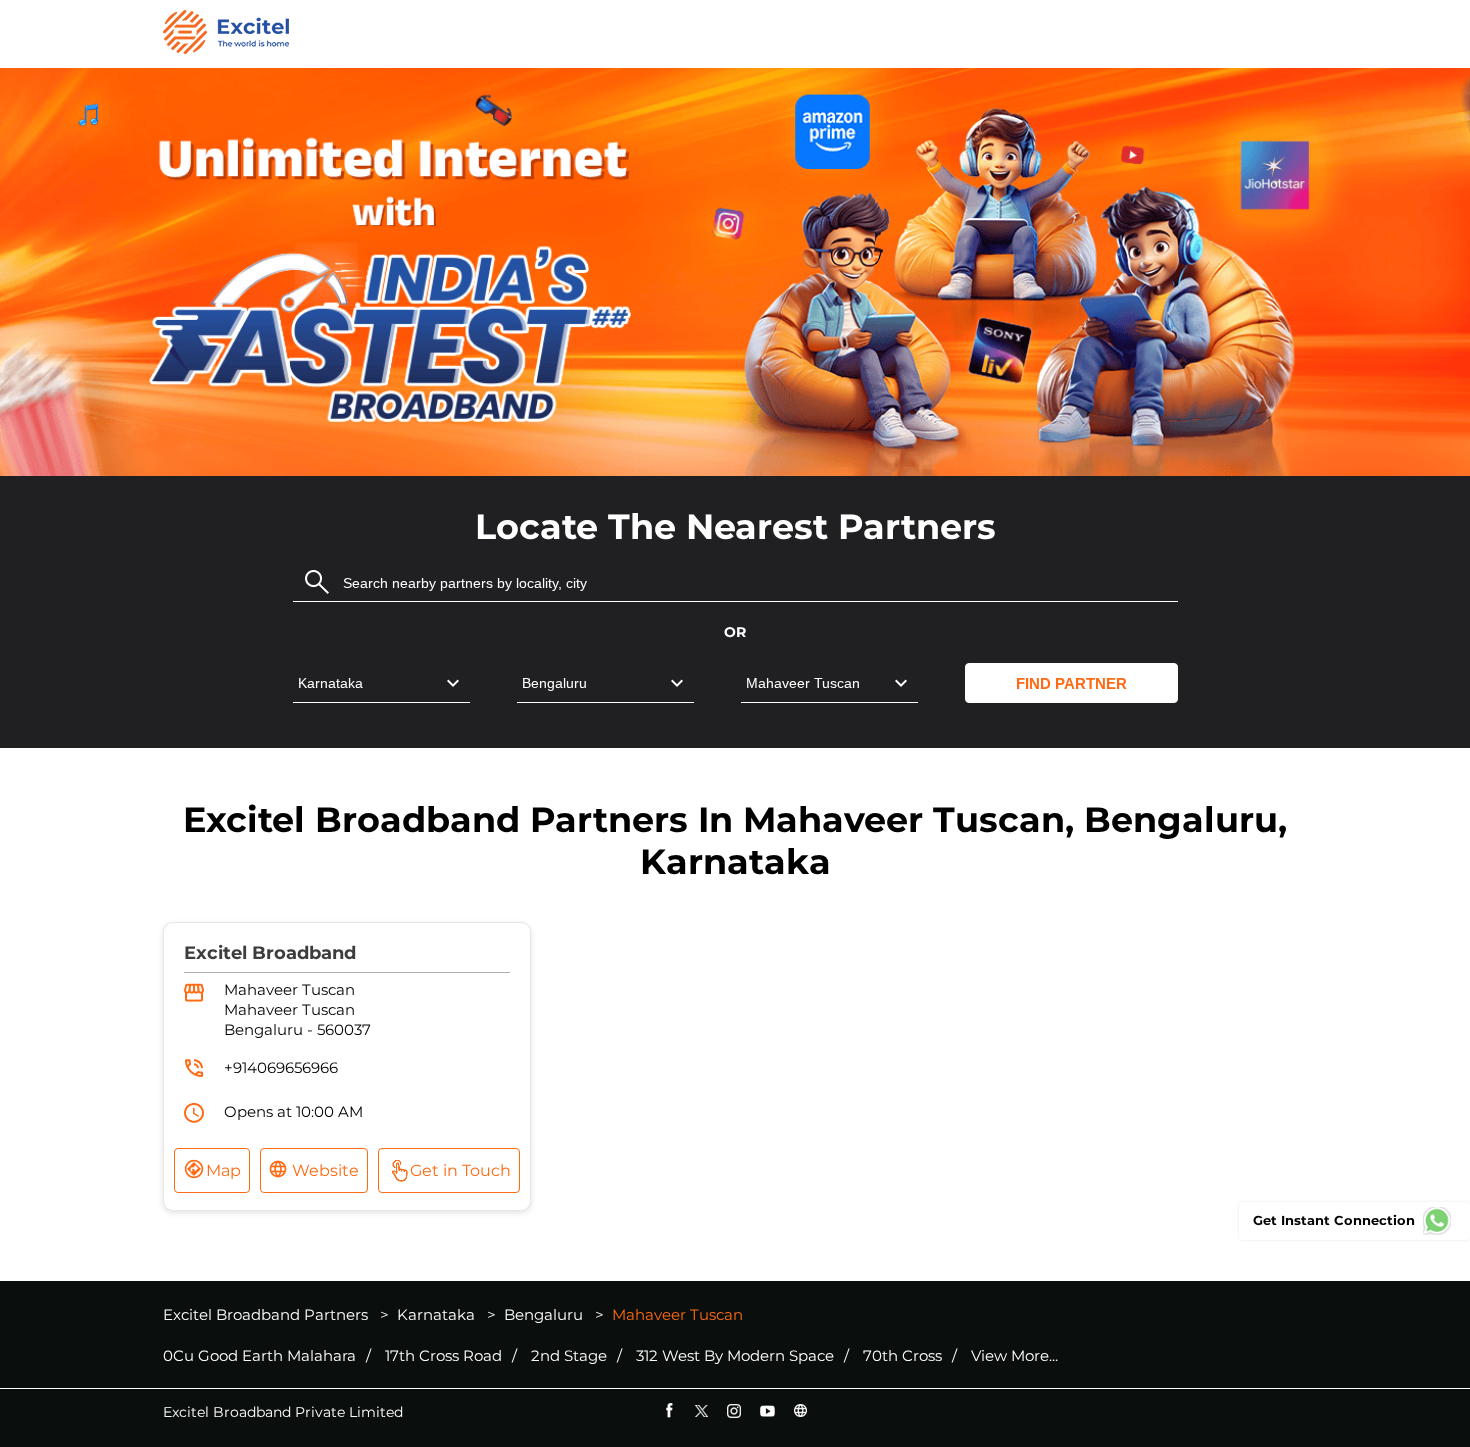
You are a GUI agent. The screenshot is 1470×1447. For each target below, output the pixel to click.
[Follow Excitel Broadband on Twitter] (701, 1410)
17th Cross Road (443, 1356)
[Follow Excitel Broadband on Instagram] (734, 1410)
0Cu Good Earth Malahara (259, 1356)
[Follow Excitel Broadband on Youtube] (767, 1410)
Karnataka (436, 1314)
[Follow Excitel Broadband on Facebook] (668, 1410)
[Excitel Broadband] (226, 34)
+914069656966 (281, 1067)
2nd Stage (569, 1356)
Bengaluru (543, 1314)
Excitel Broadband (270, 953)
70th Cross (902, 1356)
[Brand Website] (800, 1410)
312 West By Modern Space (735, 1356)
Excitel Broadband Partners (267, 1314)
